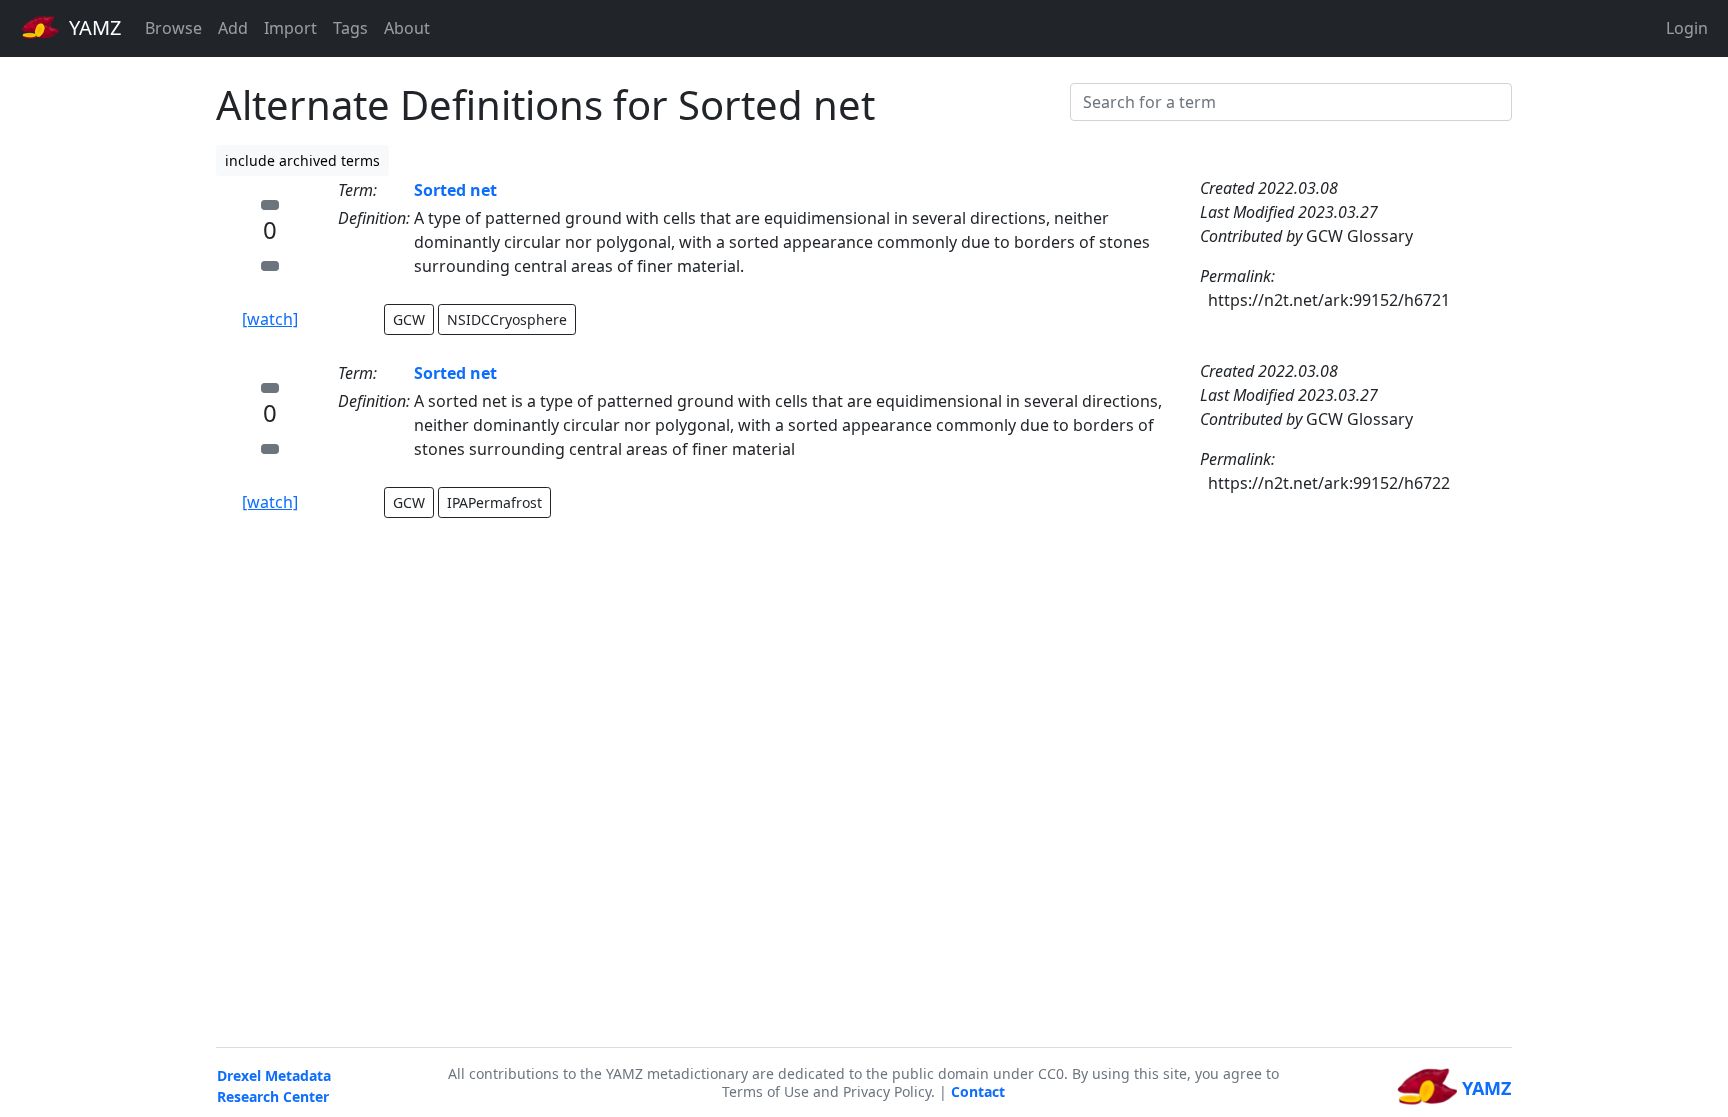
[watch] (270, 319)
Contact (978, 1091)
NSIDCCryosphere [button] (507, 319)
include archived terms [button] (302, 160)
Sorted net (455, 190)
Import (290, 28)
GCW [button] (409, 319)
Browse (173, 28)
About (407, 28)
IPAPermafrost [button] (494, 502)
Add (233, 28)
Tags (350, 28)
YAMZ (92, 27)
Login (1687, 28)
